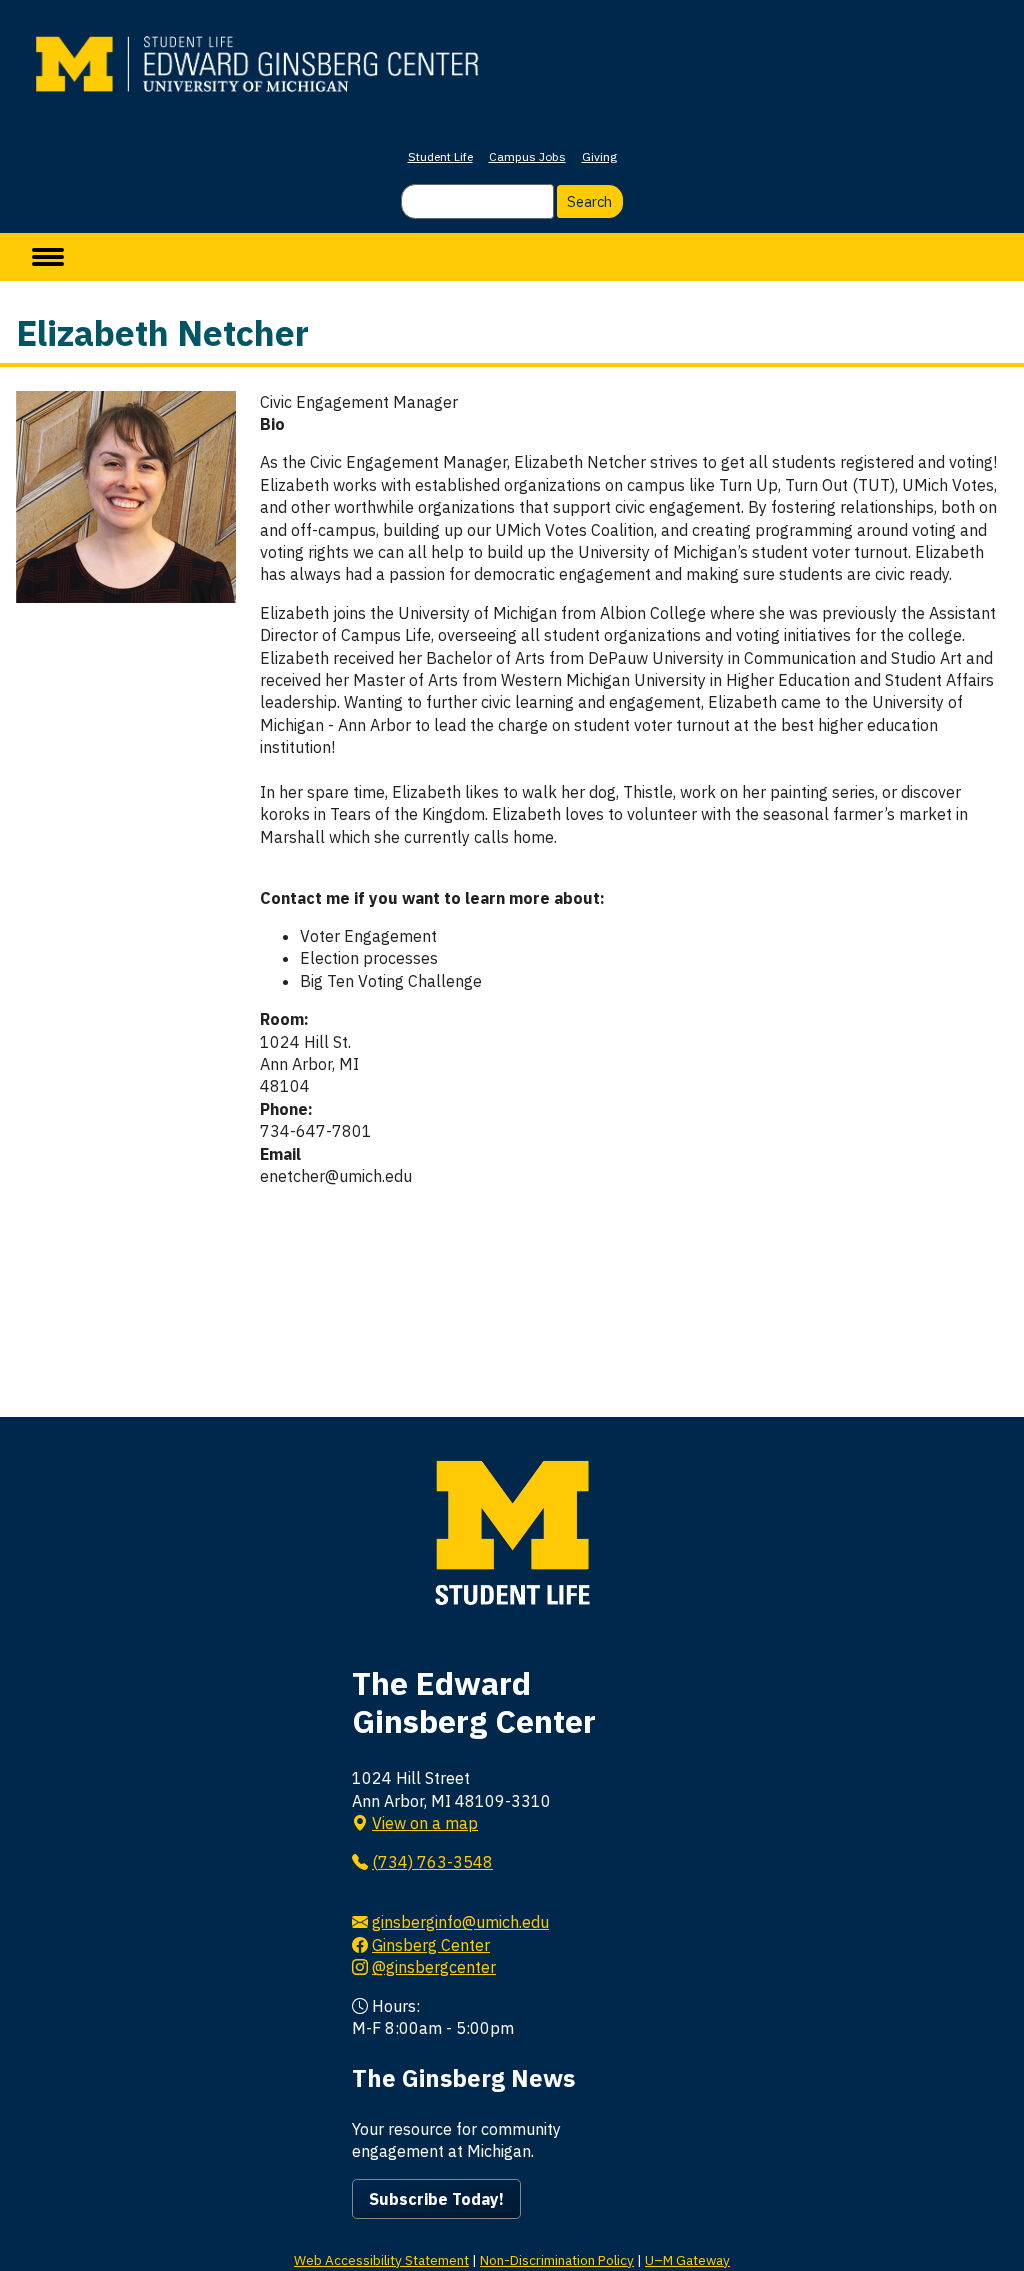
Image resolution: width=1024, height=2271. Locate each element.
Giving (599, 156)
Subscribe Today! (436, 2199)
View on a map (425, 1823)
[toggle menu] (48, 257)
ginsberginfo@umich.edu (460, 1922)
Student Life (440, 156)
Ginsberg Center (431, 1945)
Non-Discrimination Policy (557, 2260)
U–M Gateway (687, 2260)
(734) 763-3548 (432, 1862)
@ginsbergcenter (434, 1967)
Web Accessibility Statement (381, 2260)
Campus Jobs (527, 156)
